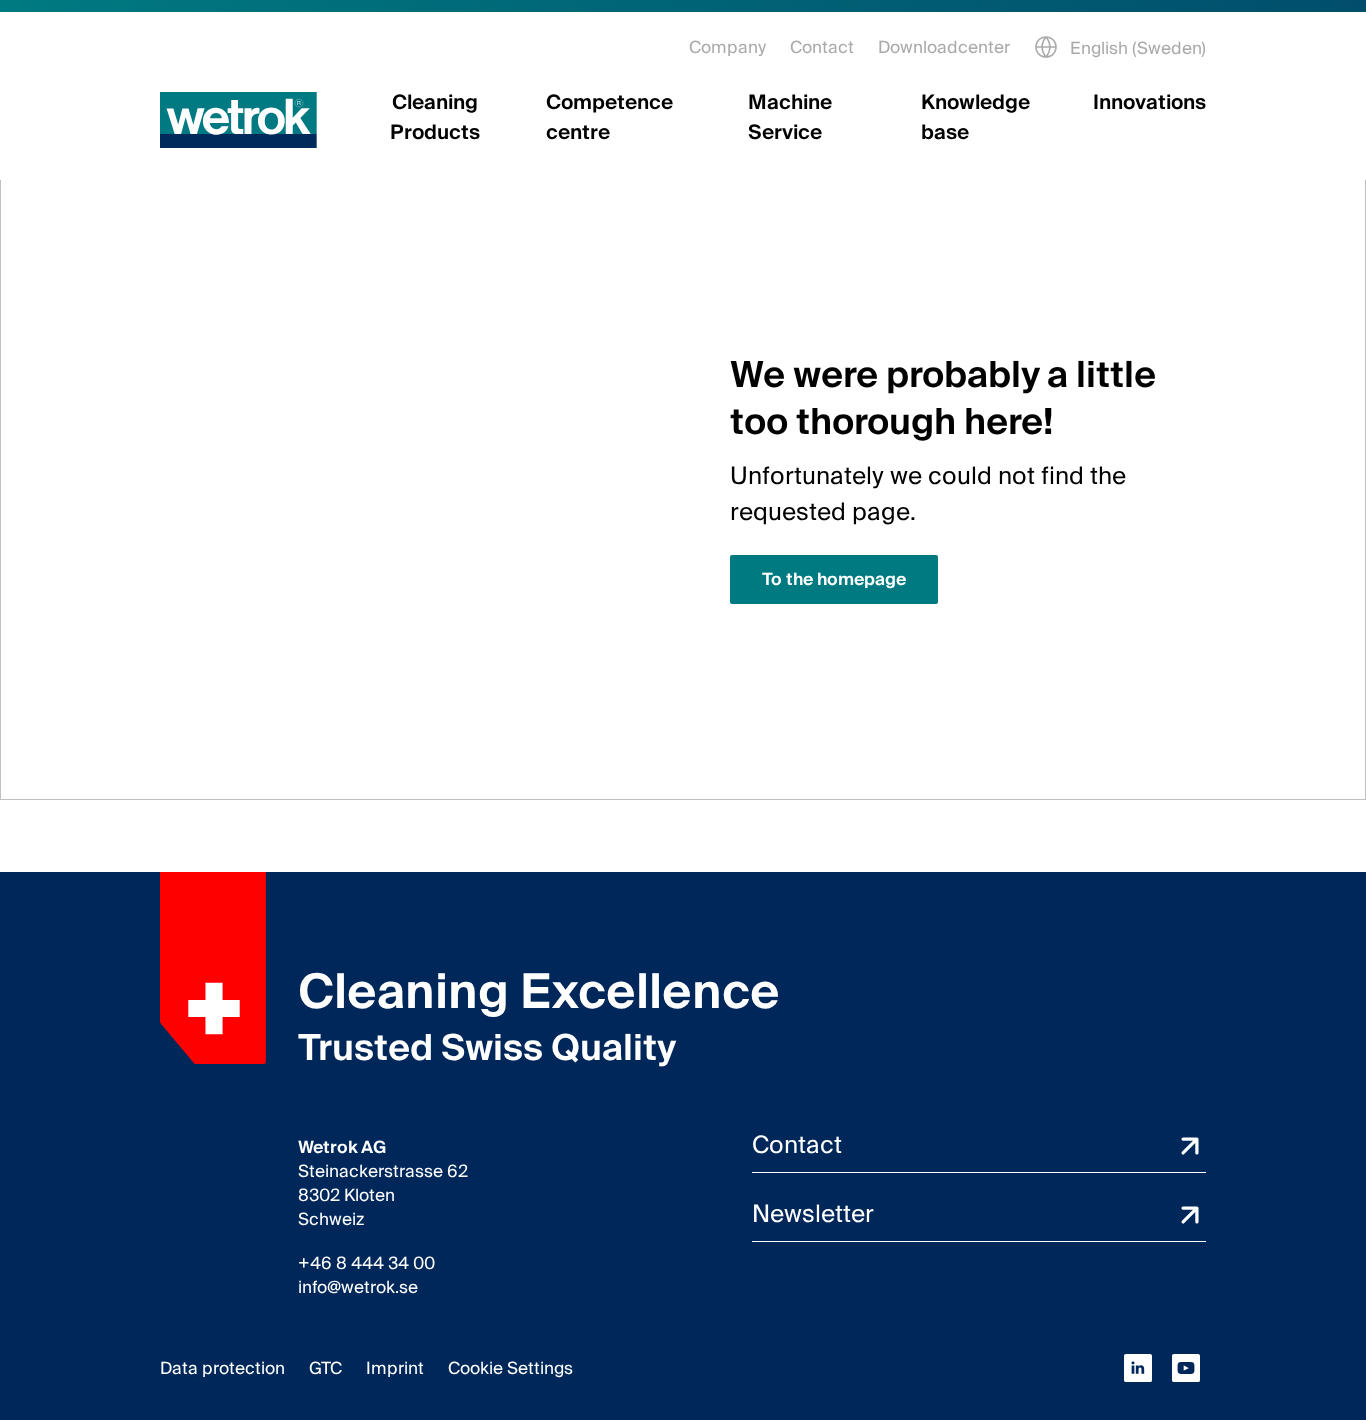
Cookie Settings (510, 1368)
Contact (822, 47)
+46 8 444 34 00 (366, 1264)
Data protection (222, 1368)
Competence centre (609, 118)
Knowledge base (975, 118)
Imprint (395, 1368)
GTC (325, 1368)
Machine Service (790, 118)
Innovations (1149, 103)
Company (727, 47)
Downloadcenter (944, 47)
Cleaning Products (435, 118)
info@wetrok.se (358, 1288)
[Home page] (238, 120)
